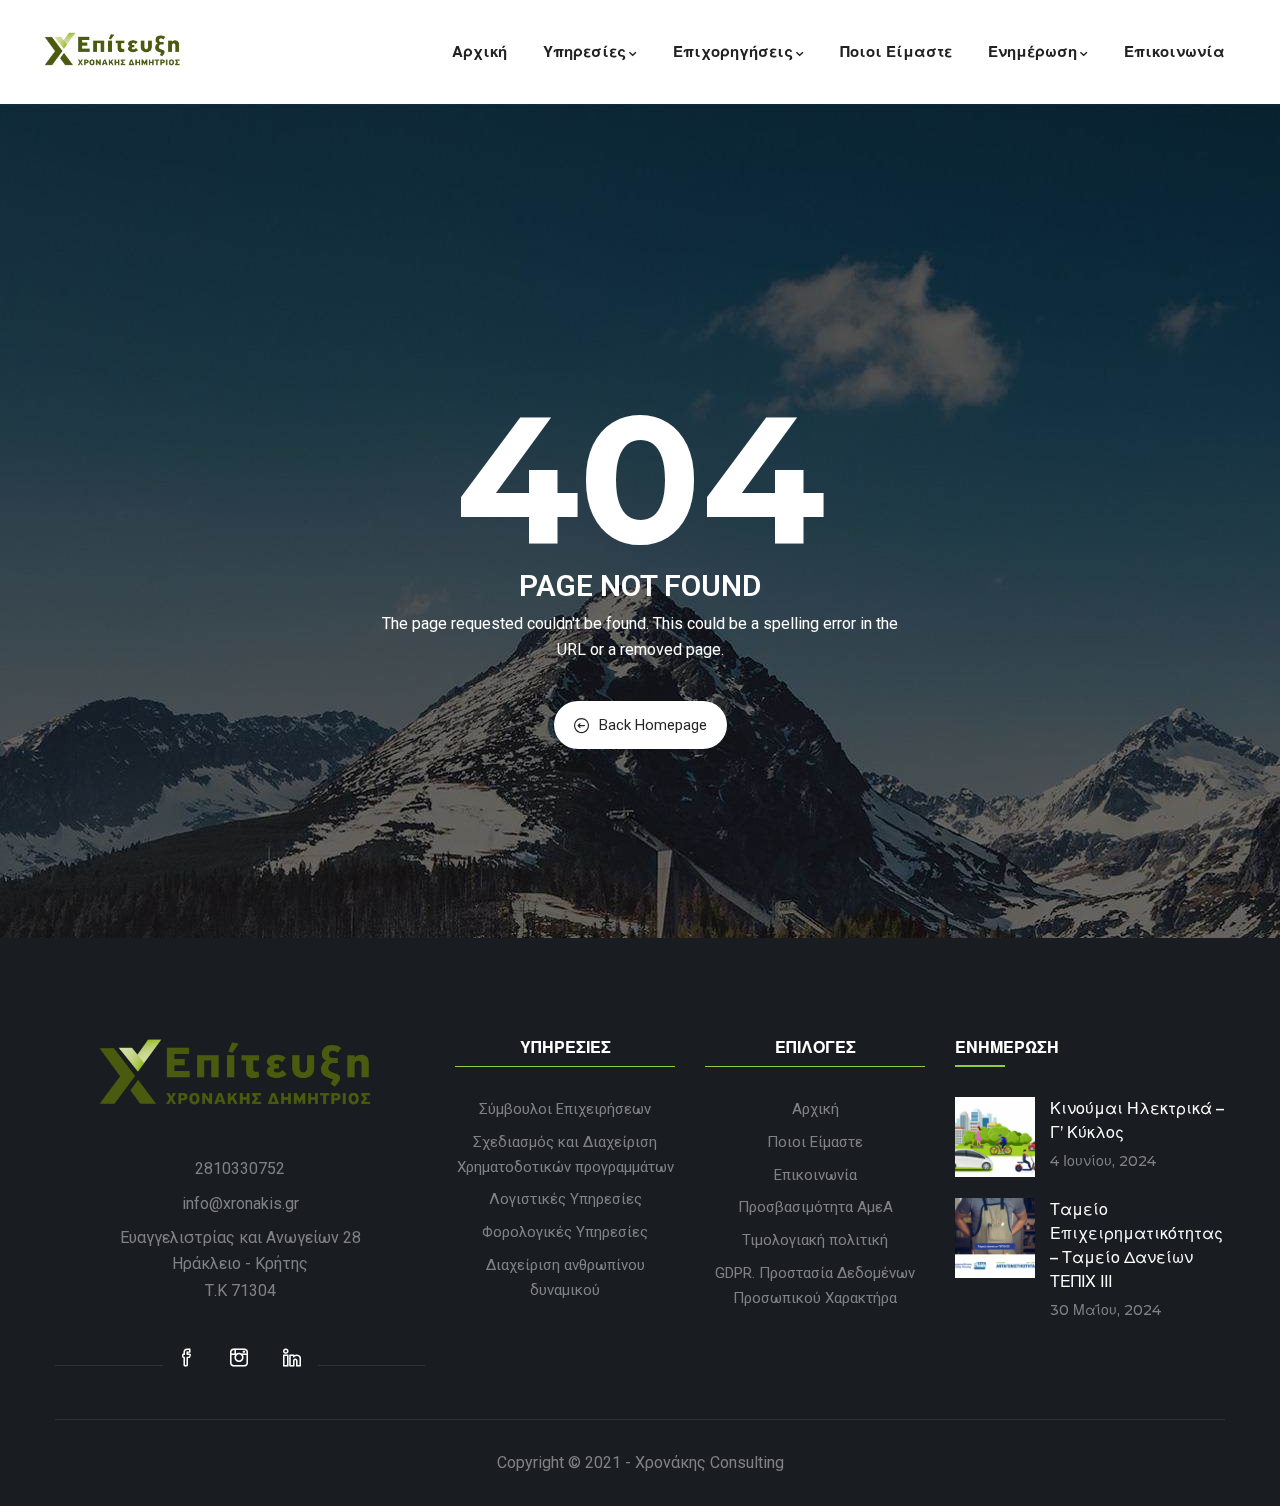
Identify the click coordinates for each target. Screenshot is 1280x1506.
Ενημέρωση (1032, 51)
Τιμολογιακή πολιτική (815, 1240)
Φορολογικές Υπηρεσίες (565, 1232)
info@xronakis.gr (240, 1203)
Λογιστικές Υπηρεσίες (565, 1199)
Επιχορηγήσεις (733, 51)
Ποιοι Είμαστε (896, 51)
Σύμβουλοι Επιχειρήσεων (565, 1109)
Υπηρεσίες (584, 51)
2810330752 (240, 1168)
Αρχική (479, 51)
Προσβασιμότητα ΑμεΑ (815, 1207)
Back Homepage (653, 725)
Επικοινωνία (1174, 51)
